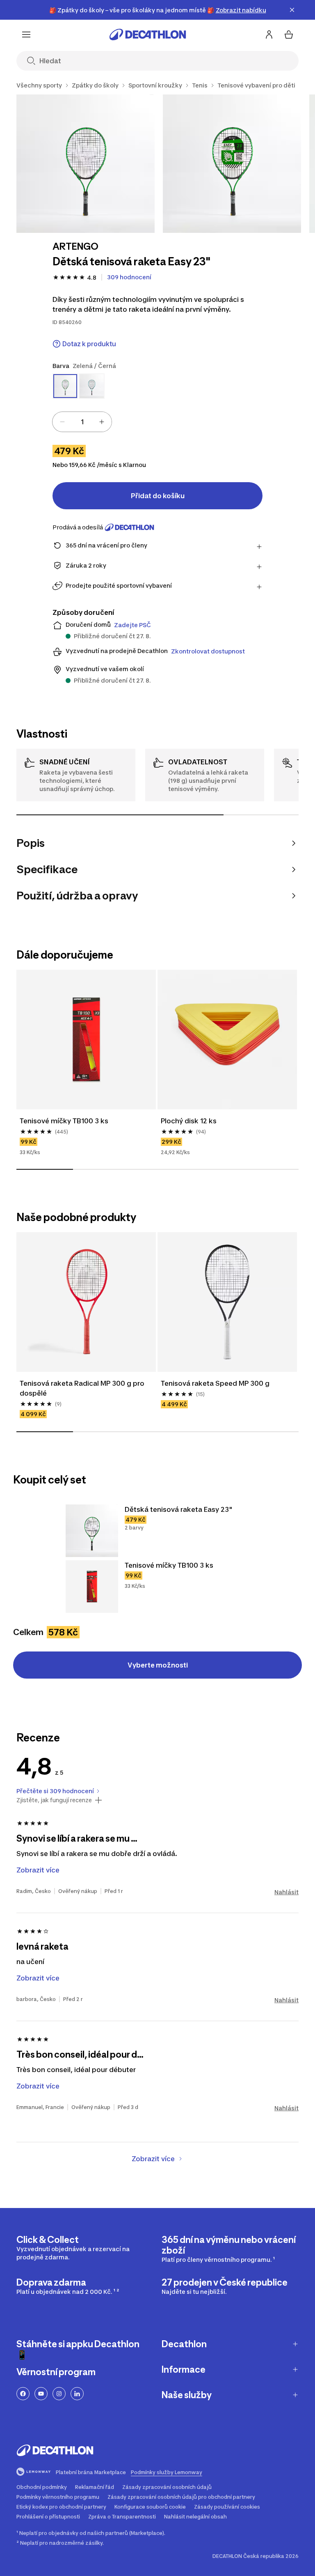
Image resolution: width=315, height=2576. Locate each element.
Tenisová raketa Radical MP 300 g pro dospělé (83, 1388)
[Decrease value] (62, 422)
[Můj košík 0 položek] (289, 34)
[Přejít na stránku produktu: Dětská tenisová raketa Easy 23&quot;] (92, 1531)
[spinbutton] (82, 422)
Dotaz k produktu (89, 344)
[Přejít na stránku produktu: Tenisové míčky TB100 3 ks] (92, 1587)
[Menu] (26, 34)
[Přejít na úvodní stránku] (148, 34)
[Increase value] (102, 422)
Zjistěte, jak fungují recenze (54, 1800)
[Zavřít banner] (292, 10)
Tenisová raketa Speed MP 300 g (215, 1383)
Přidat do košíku (158, 496)
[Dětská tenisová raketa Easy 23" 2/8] (232, 164)
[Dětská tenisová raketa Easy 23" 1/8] (86, 164)
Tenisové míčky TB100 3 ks (64, 1121)
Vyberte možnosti (158, 1665)
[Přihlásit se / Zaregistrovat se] (269, 34)
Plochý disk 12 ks (189, 1121)
